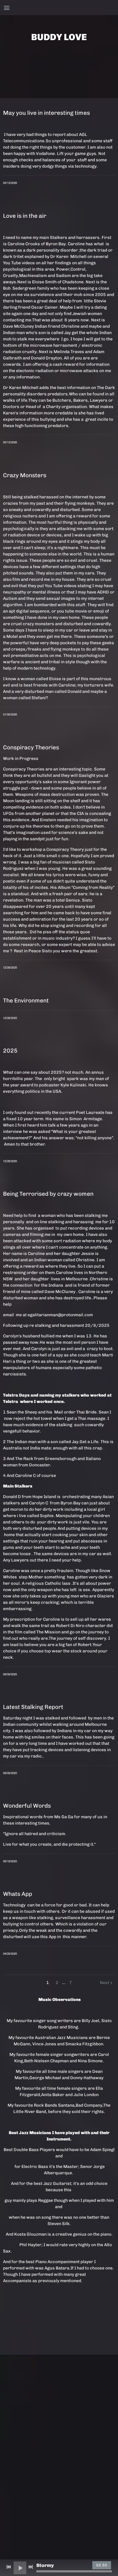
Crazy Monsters (25, 475)
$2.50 (102, 2565)
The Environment (26, 1000)
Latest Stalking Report (33, 1707)
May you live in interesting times (46, 113)
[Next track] (31, 2567)
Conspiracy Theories (31, 747)
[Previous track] (9, 2567)
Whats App (18, 1894)
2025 (10, 1051)
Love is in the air (25, 216)
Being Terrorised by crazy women (48, 1194)
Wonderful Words (28, 1806)
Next (105, 1983)
